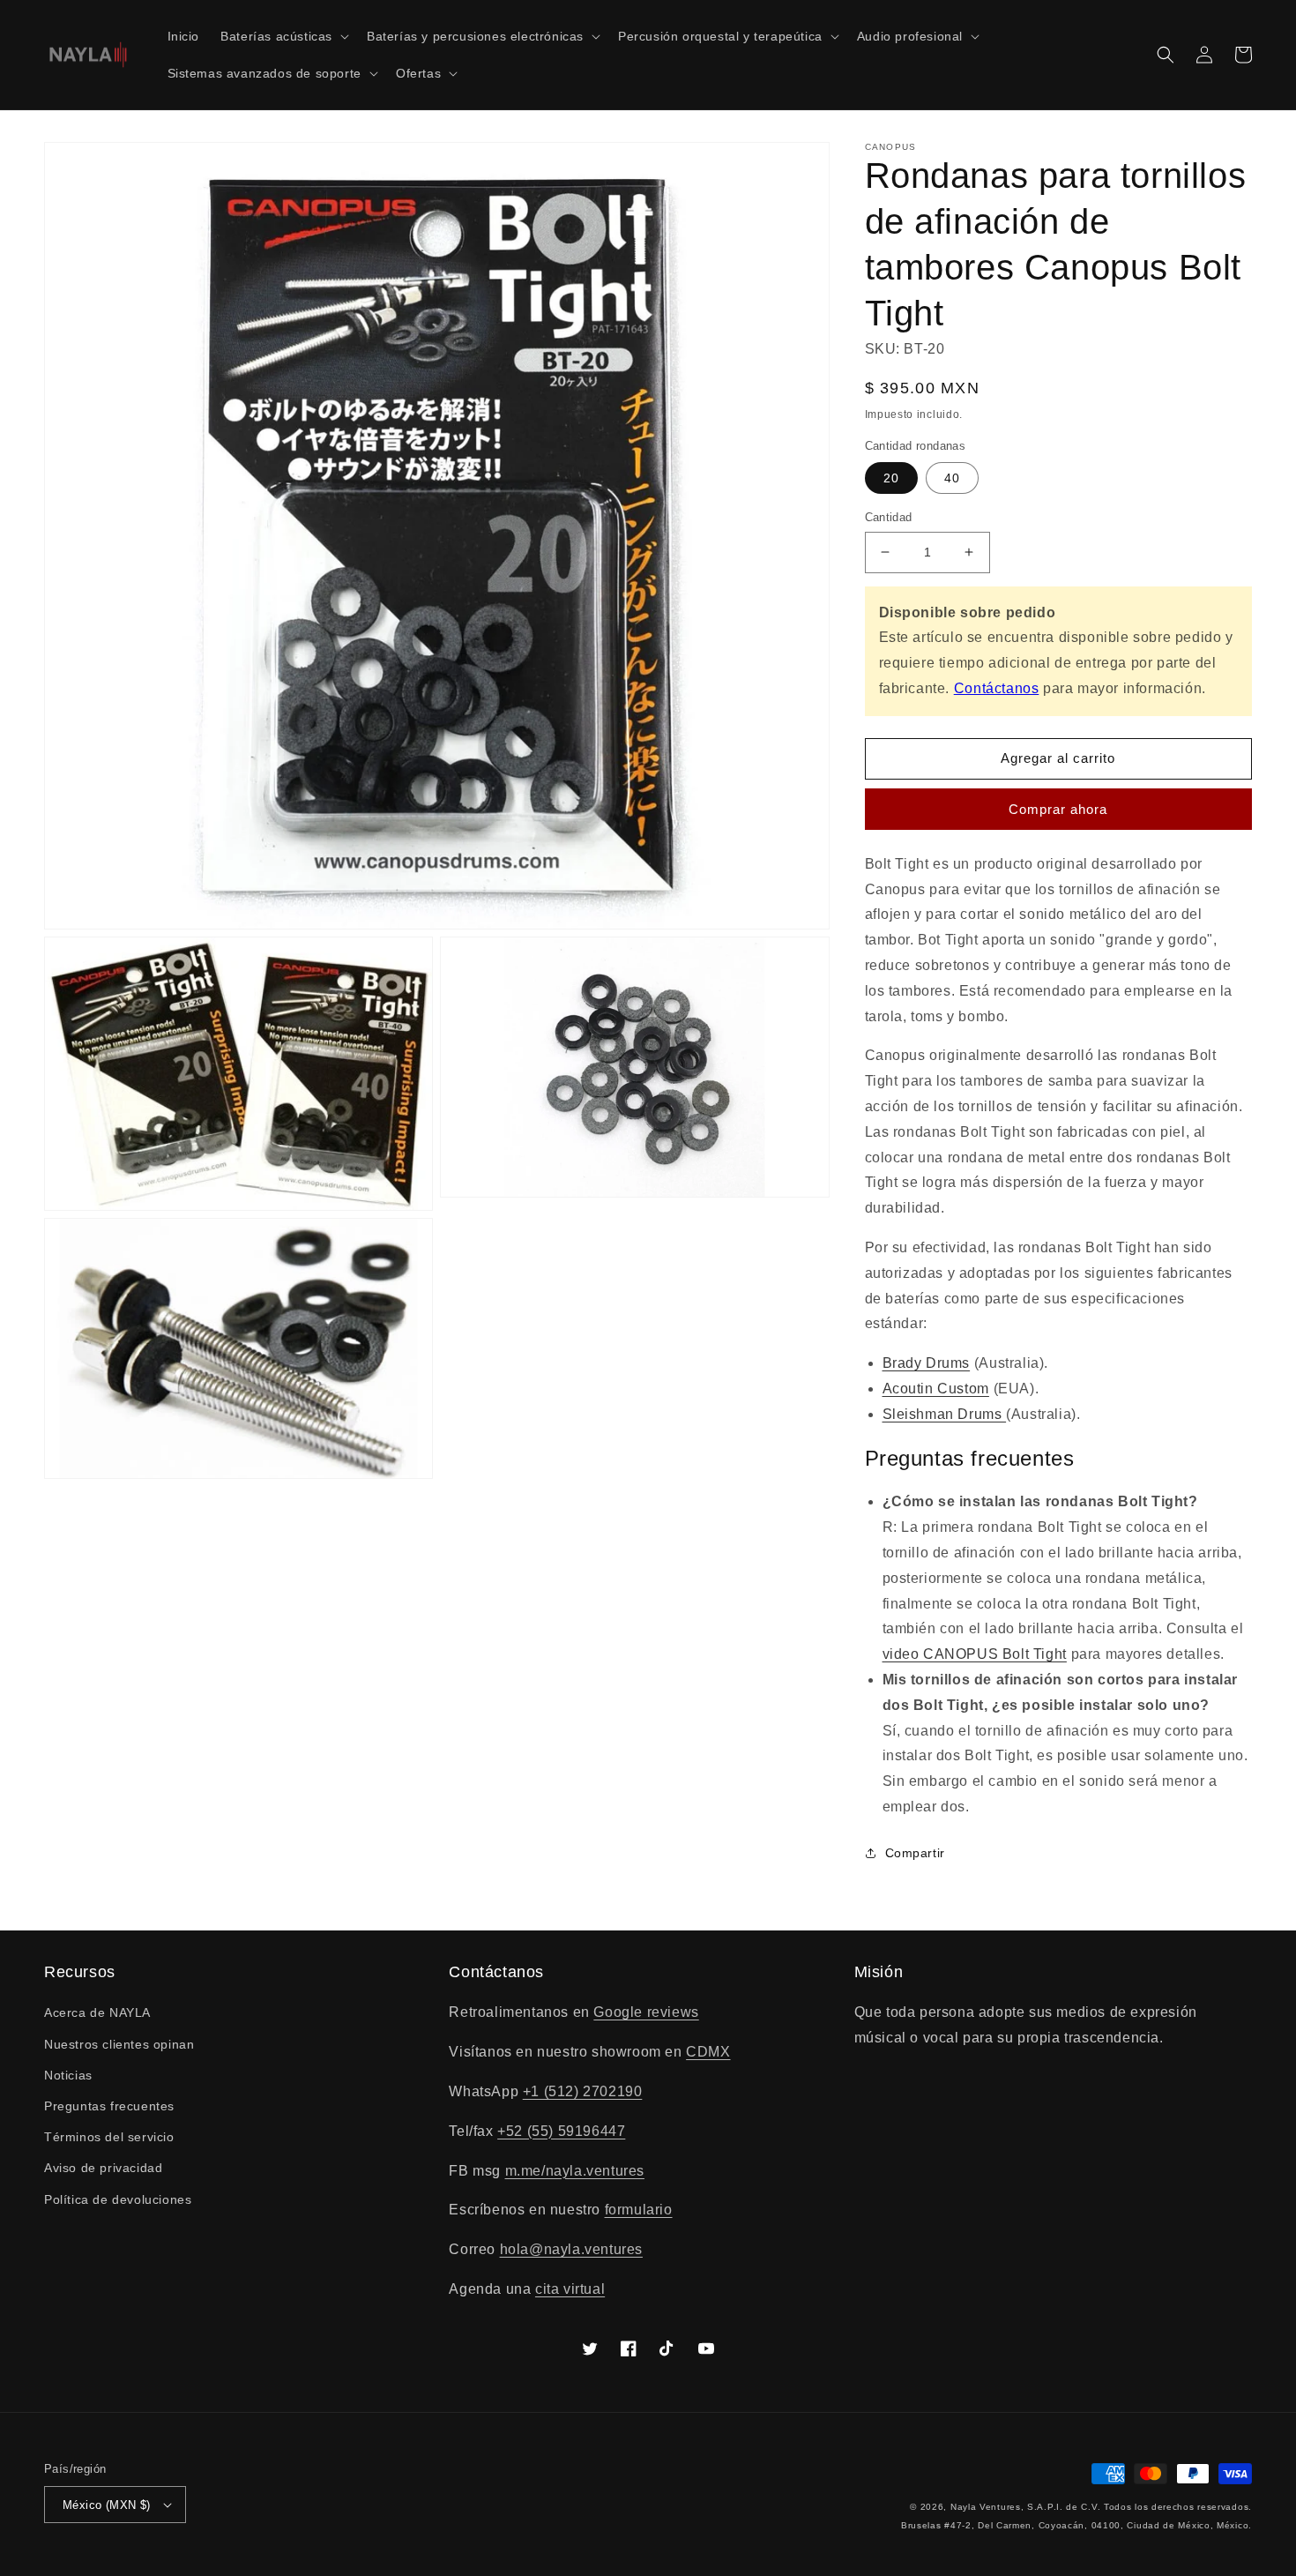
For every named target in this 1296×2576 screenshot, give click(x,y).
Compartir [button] (915, 1853)
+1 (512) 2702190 (583, 2091)
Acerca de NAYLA (97, 2012)
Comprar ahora (1058, 809)
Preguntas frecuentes (109, 2106)
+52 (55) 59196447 (561, 2131)
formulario (639, 2210)
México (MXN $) (107, 2505)
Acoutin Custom (936, 1389)
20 (891, 478)
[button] (283, 36)
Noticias (68, 2075)
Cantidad (889, 517)
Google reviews (646, 2012)
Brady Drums (927, 1363)
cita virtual (570, 2289)
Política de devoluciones (118, 2199)
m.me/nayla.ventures (575, 2171)
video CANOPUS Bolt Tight (975, 1654)
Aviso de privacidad (103, 2168)
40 (952, 478)
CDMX (708, 2052)
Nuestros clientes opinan (119, 2044)
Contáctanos (997, 688)
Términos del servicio (109, 2137)
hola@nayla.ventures (571, 2249)
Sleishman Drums (945, 1414)
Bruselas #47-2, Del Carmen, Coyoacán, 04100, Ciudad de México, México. (1076, 2525)
